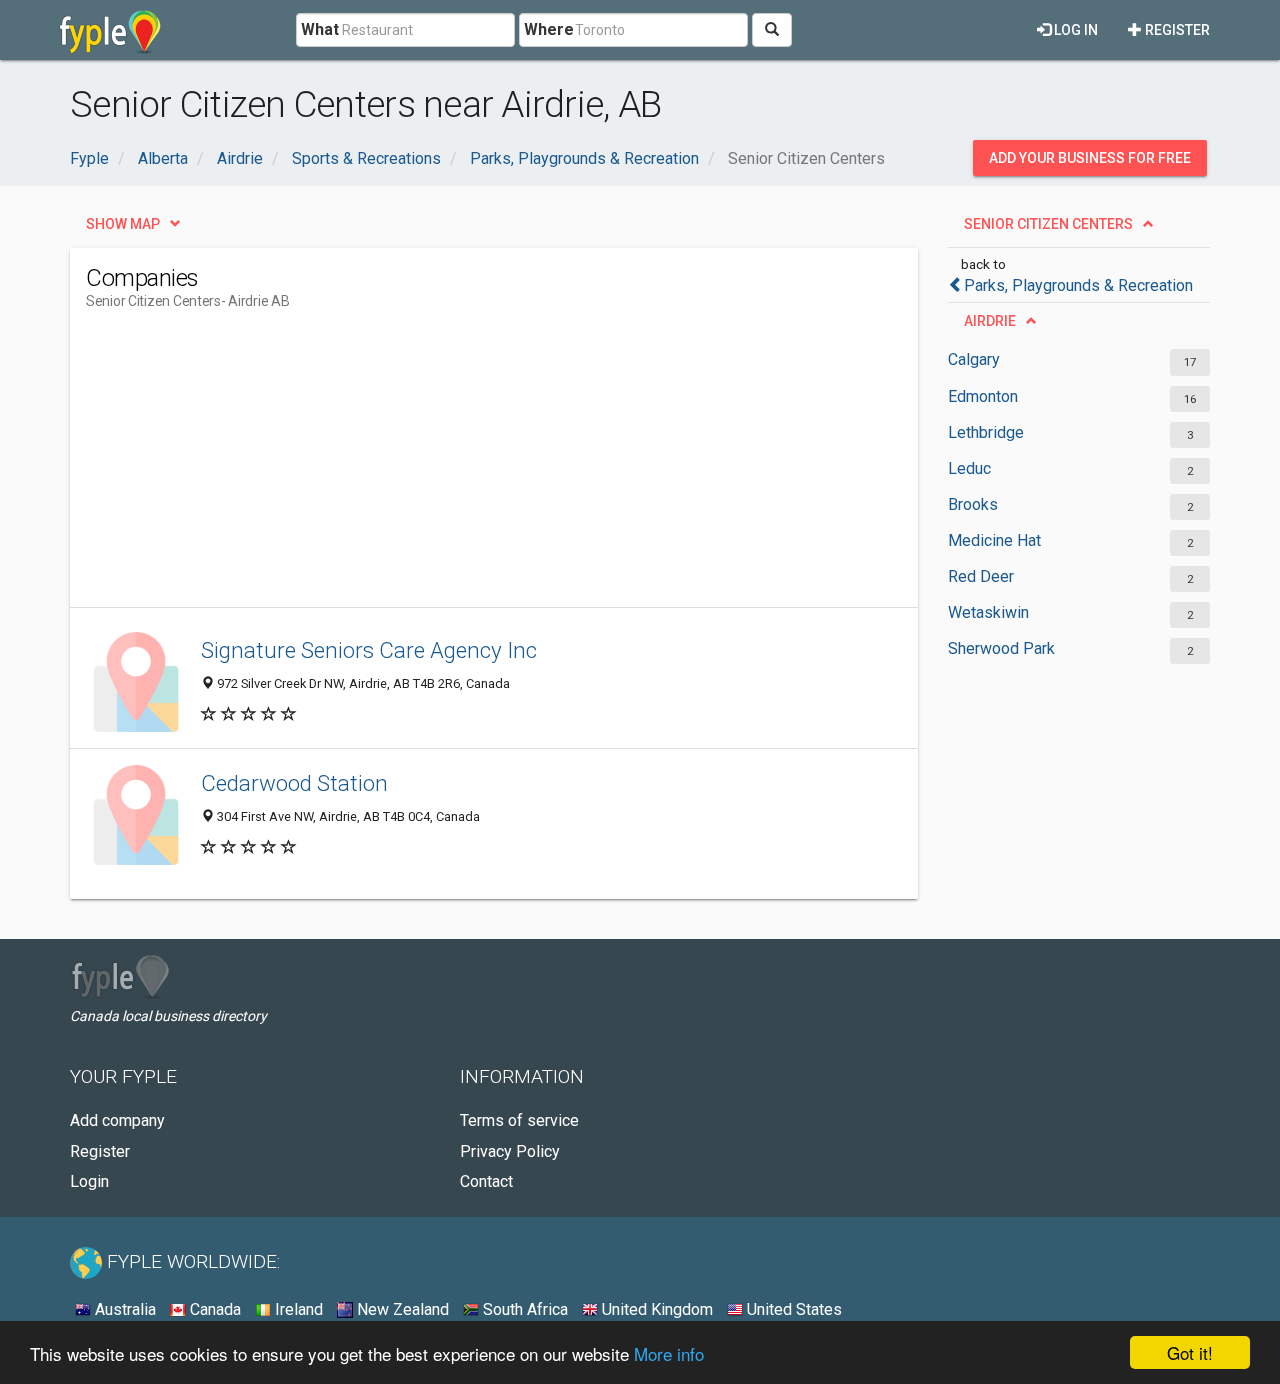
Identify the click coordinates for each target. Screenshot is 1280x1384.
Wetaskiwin (988, 612)
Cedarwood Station (294, 783)
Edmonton (983, 396)
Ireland (297, 1309)
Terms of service (519, 1120)
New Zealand (401, 1309)
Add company (117, 1120)
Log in (1074, 30)
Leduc (969, 468)
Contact (486, 1181)
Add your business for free (1090, 158)
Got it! (1190, 1352)
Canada (213, 1309)
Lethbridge (986, 432)
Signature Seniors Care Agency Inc (369, 650)
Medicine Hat (994, 540)
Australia (123, 1309)
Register (1176, 30)
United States (792, 1309)
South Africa (523, 1309)
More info (669, 1353)
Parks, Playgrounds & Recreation (1078, 285)
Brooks (973, 504)
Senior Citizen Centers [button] (1048, 224)
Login (89, 1181)
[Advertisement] (450, 467)
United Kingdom (655, 1309)
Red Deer (981, 576)
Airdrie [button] (990, 321)
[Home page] (110, 30)
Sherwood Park (1001, 648)
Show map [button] (123, 224)
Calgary (974, 359)
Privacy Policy (510, 1151)
